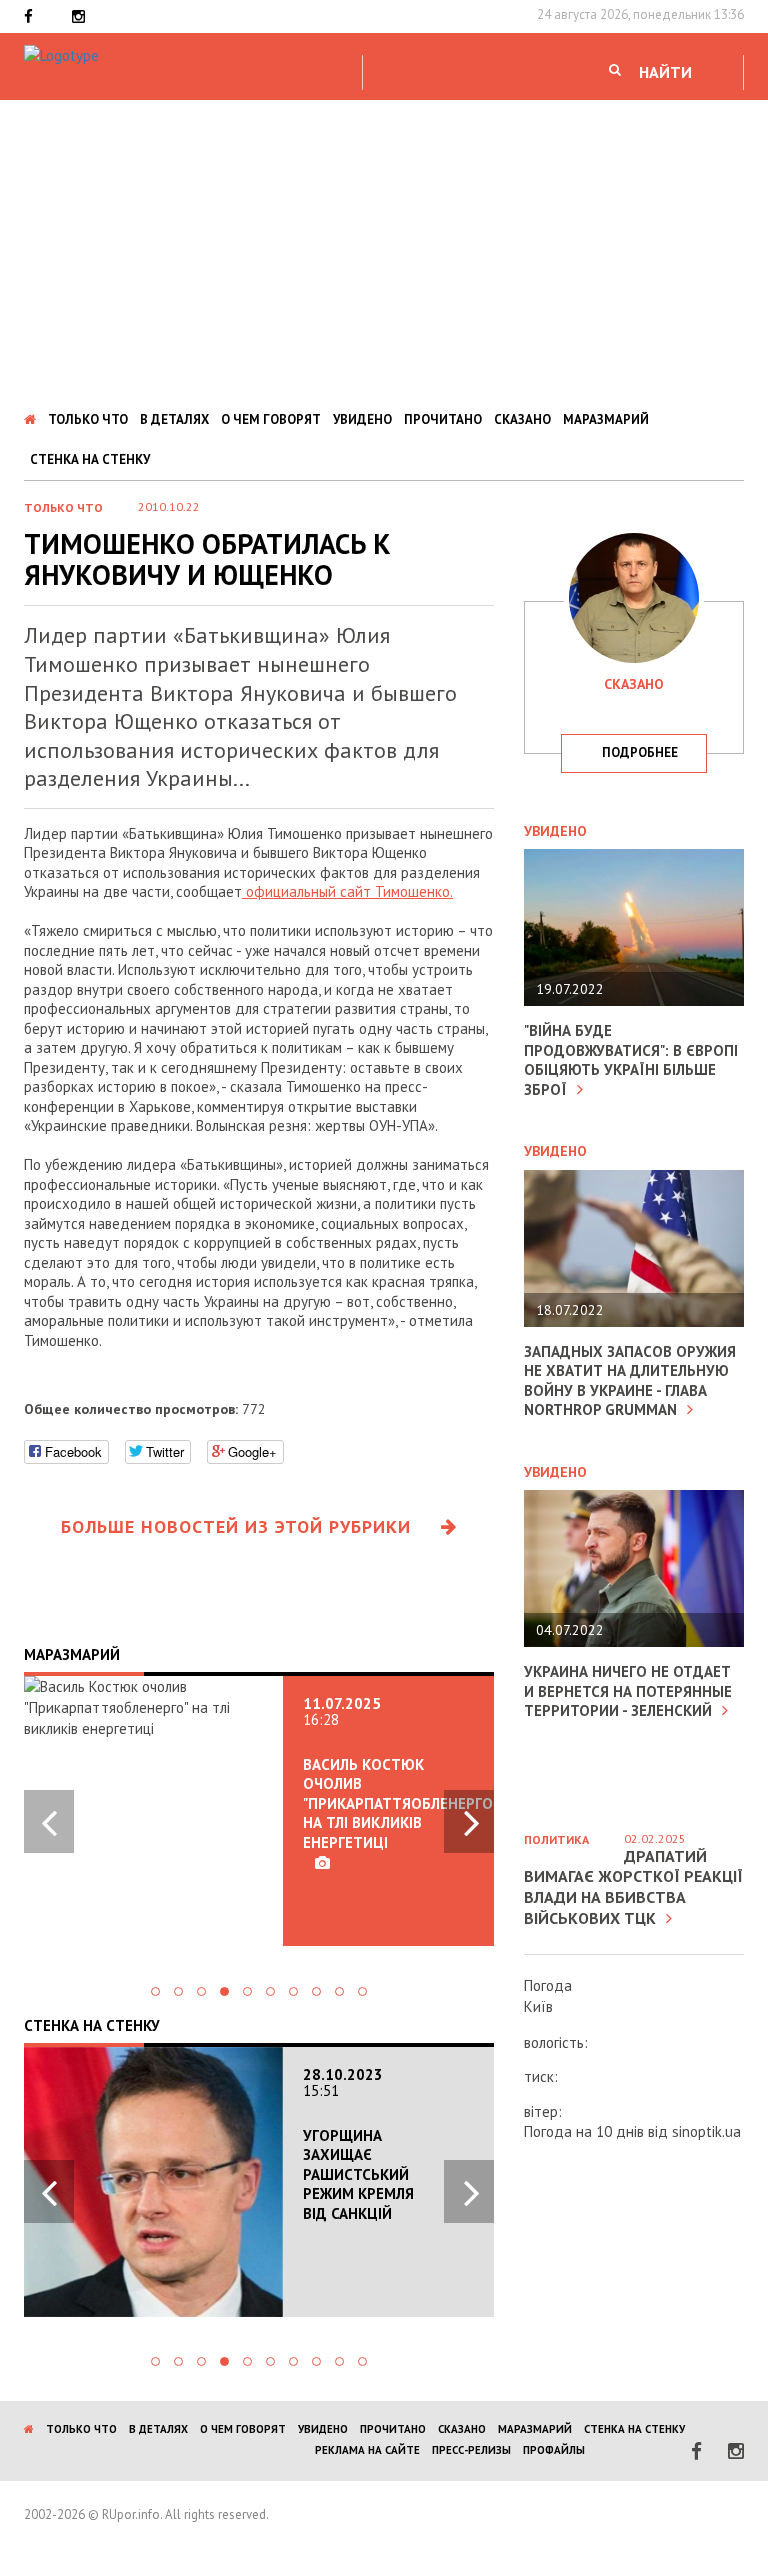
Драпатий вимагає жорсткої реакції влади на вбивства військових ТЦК (633, 1887)
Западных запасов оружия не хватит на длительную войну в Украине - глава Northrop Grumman (630, 1381)
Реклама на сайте (367, 2450)
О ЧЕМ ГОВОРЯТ (271, 419)
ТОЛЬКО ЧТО (88, 419)
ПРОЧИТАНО (443, 419)
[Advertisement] (384, 250)
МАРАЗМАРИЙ (606, 419)
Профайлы (554, 2450)
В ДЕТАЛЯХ (174, 419)
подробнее (640, 752)
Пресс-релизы (471, 2450)
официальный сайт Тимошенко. (347, 891)
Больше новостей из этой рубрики (236, 1526)
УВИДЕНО (362, 419)
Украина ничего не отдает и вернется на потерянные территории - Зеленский (628, 1691)
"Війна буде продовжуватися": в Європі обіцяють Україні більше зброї (631, 1060)
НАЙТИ (665, 72)
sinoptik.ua (706, 2131)
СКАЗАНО (522, 419)
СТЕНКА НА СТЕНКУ (90, 459)
